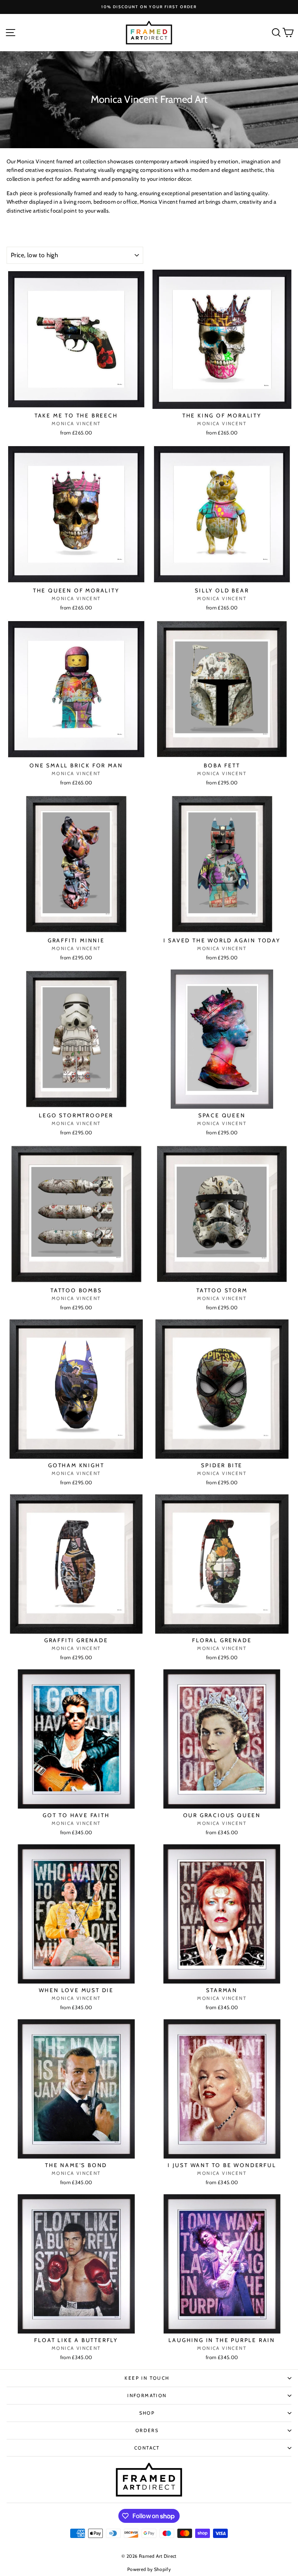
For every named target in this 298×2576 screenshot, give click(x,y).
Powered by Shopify (149, 2569)
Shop (147, 2413)
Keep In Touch (147, 2378)
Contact (147, 2448)
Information (147, 2395)
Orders (147, 2430)
